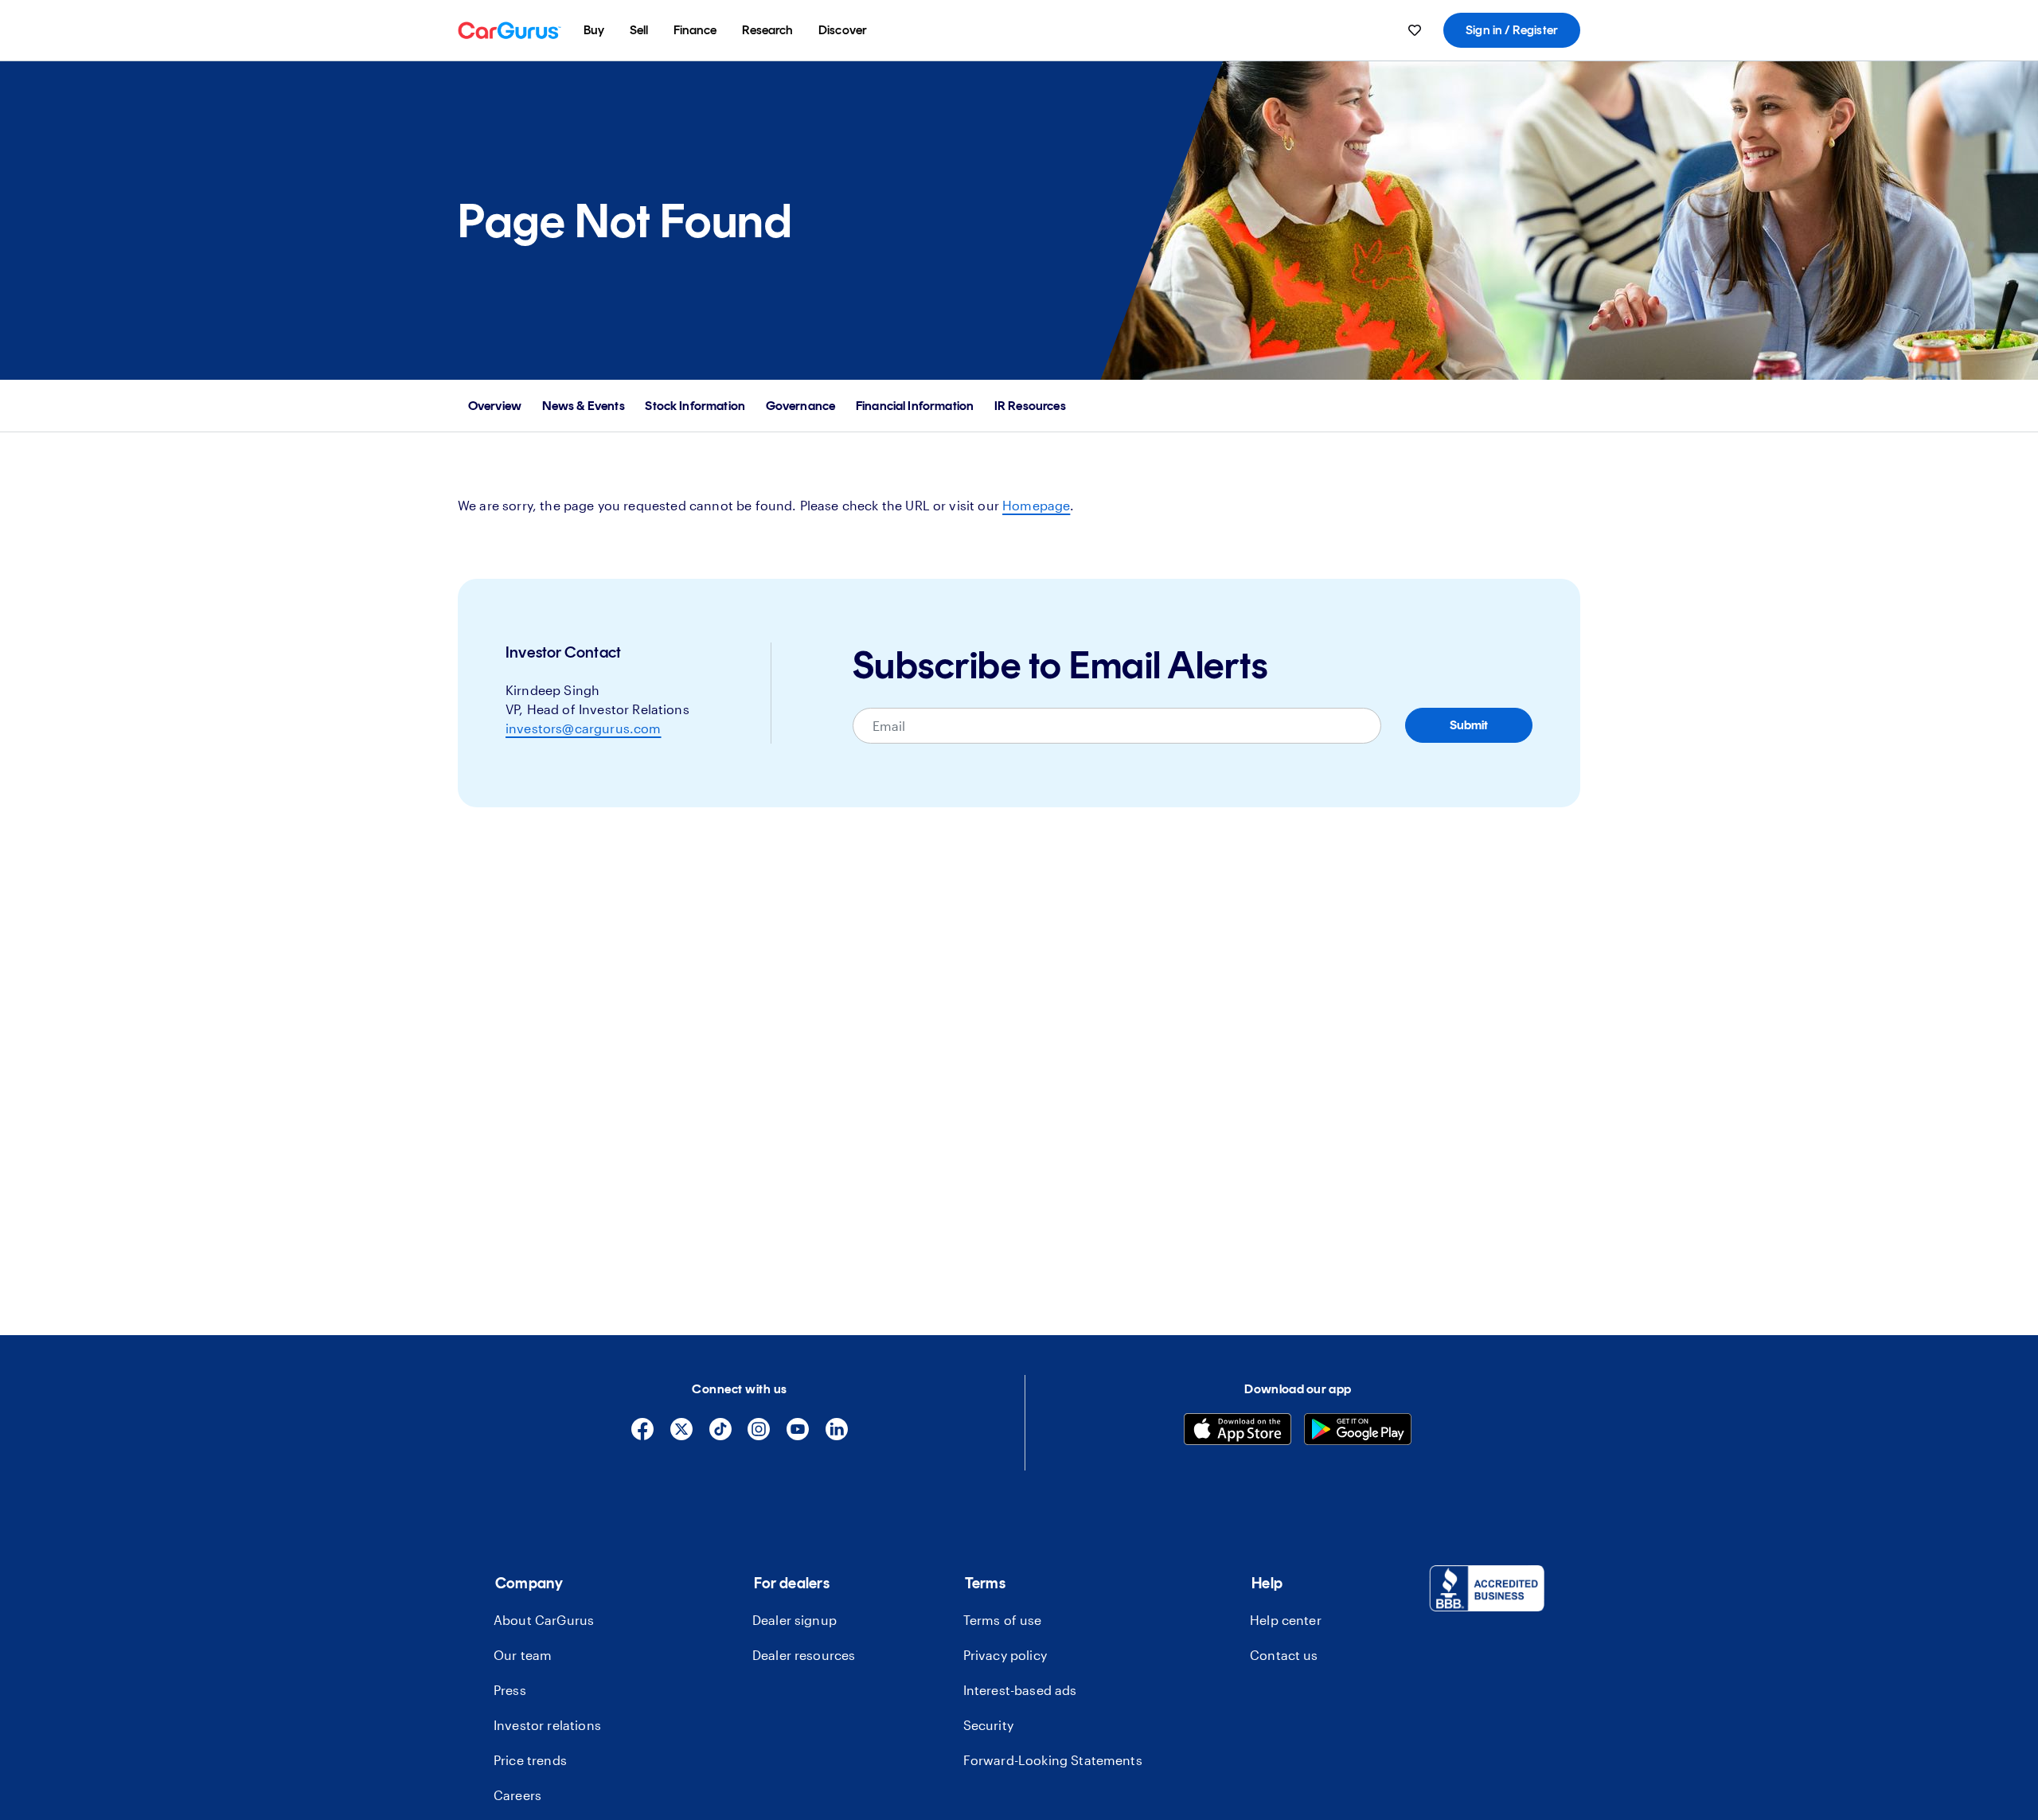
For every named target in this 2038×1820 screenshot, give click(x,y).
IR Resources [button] (1030, 406)
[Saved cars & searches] (1415, 30)
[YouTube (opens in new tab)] (798, 1436)
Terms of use (1003, 1620)
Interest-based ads (1020, 1690)
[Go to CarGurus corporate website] (509, 30)
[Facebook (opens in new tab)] (642, 1436)
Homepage (1036, 505)
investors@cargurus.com (584, 728)
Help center (1286, 1620)
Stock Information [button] (695, 406)
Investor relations (547, 1725)
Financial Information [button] (915, 406)
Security (988, 1725)
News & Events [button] (584, 406)
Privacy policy (1005, 1655)
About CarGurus (544, 1620)
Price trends (530, 1760)
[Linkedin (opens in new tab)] (837, 1436)
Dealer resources (804, 1655)
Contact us (1284, 1655)
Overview (495, 406)
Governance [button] (801, 406)
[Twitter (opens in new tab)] (681, 1436)
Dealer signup (795, 1620)
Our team (523, 1655)
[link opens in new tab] (1487, 1591)
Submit (1469, 725)
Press (510, 1690)
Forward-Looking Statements (1053, 1760)
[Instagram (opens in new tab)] (759, 1436)
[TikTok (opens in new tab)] (720, 1436)
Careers (517, 1795)
